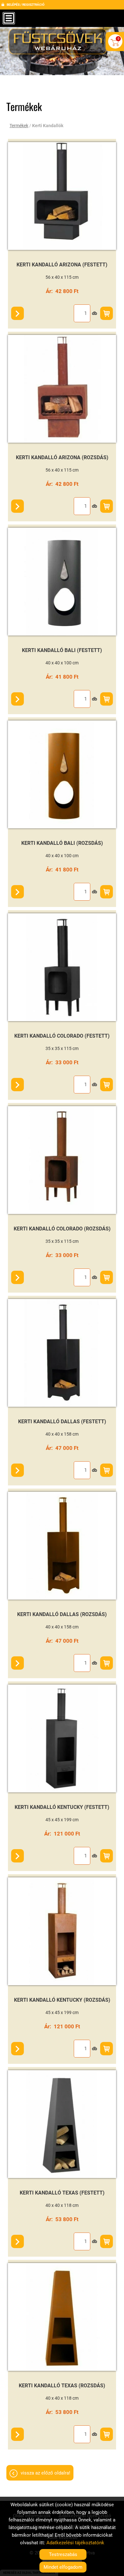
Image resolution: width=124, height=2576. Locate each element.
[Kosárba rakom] (107, 313)
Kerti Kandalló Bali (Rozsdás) (62, 843)
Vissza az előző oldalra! (45, 2473)
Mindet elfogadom (63, 2567)
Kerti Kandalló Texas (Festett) (62, 2193)
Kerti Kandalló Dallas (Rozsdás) (62, 1614)
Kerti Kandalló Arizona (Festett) (62, 265)
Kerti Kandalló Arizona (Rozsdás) (62, 457)
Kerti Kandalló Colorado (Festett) (62, 1036)
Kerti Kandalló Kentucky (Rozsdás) (62, 2000)
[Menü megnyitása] (9, 18)
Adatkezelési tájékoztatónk (75, 2543)
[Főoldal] (60, 44)
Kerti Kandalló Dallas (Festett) (62, 1422)
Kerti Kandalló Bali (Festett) (62, 650)
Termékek (19, 126)
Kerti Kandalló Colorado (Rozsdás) (62, 1229)
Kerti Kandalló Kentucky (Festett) (62, 1807)
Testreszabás (63, 2554)
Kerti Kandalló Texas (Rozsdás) (62, 2386)
